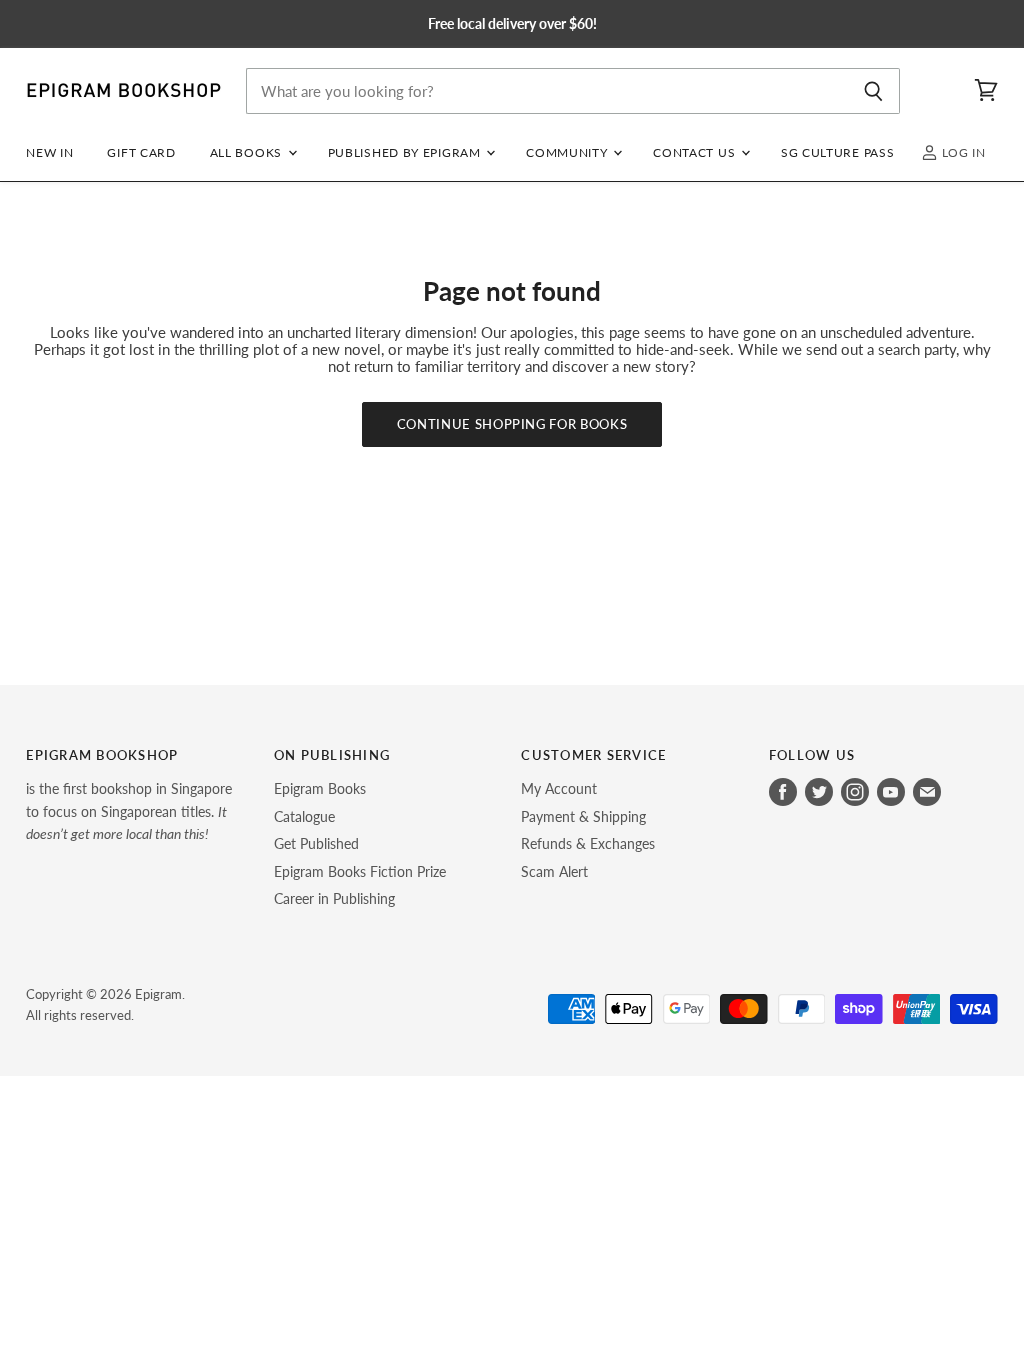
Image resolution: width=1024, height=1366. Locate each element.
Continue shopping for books (512, 424)
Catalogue (304, 816)
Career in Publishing (334, 898)
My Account (559, 788)
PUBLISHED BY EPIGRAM (406, 152)
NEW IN (49, 152)
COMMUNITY (568, 152)
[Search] (873, 91)
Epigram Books (320, 788)
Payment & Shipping (583, 816)
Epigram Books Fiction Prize (360, 871)
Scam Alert (554, 871)
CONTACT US (696, 152)
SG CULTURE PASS (837, 152)
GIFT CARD (141, 152)
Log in (962, 152)
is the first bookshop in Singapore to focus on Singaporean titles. (129, 811)
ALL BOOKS (248, 152)
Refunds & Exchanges (588, 843)
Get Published (316, 843)
